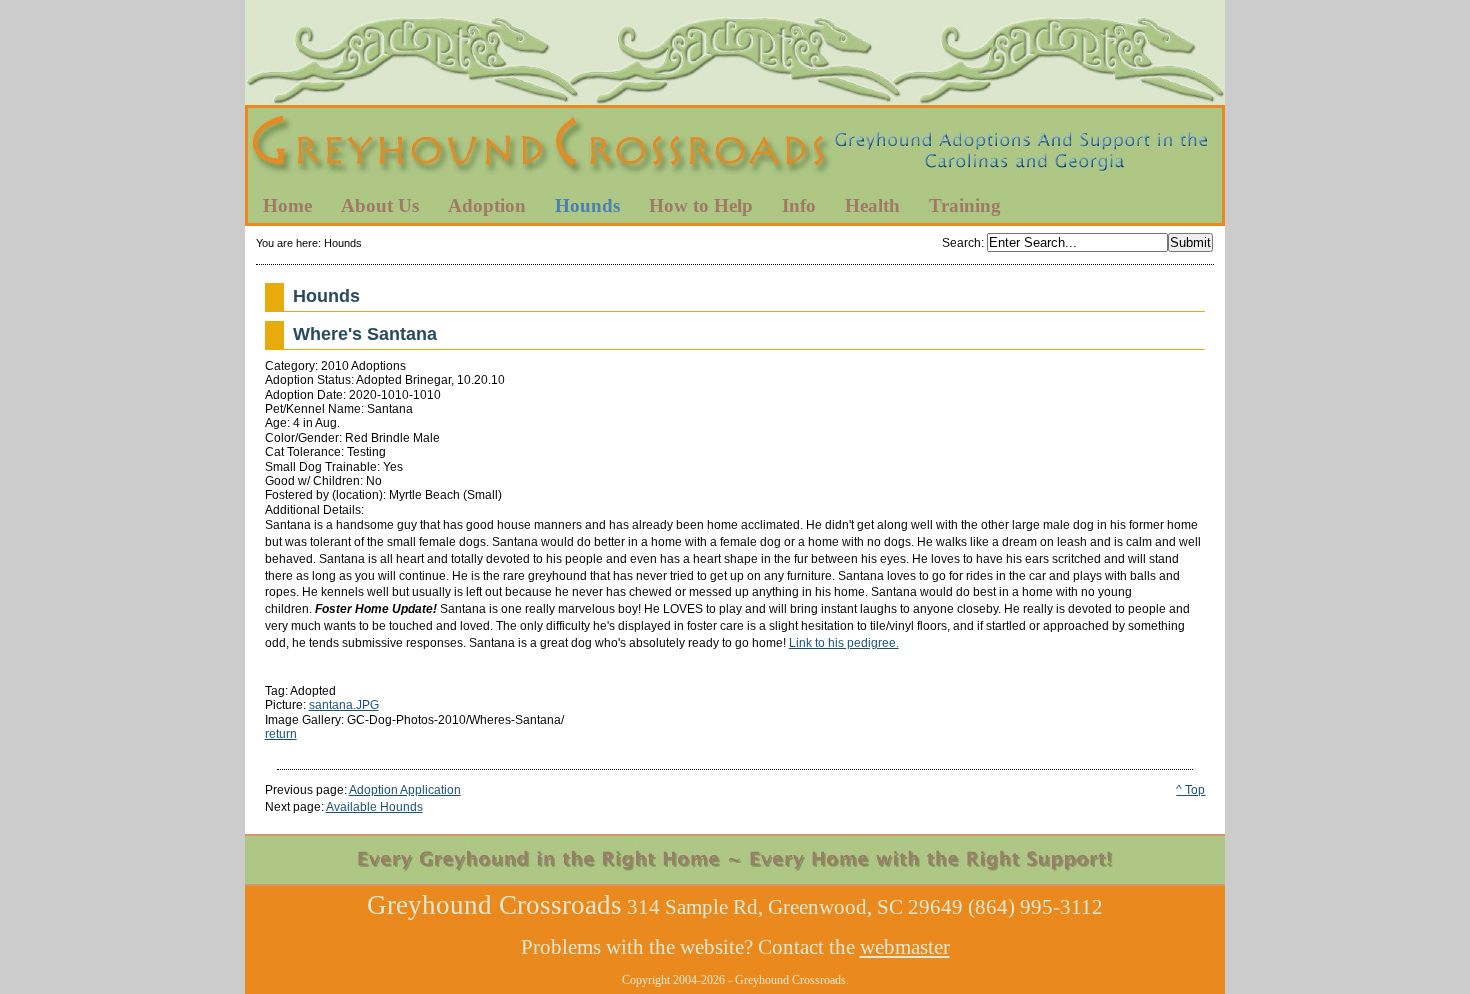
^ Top (1190, 790)
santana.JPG (344, 705)
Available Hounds (374, 807)
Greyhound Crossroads (735, 149)
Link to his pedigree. (844, 643)
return (281, 734)
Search (961, 243)
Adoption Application (405, 790)
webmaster (905, 947)
